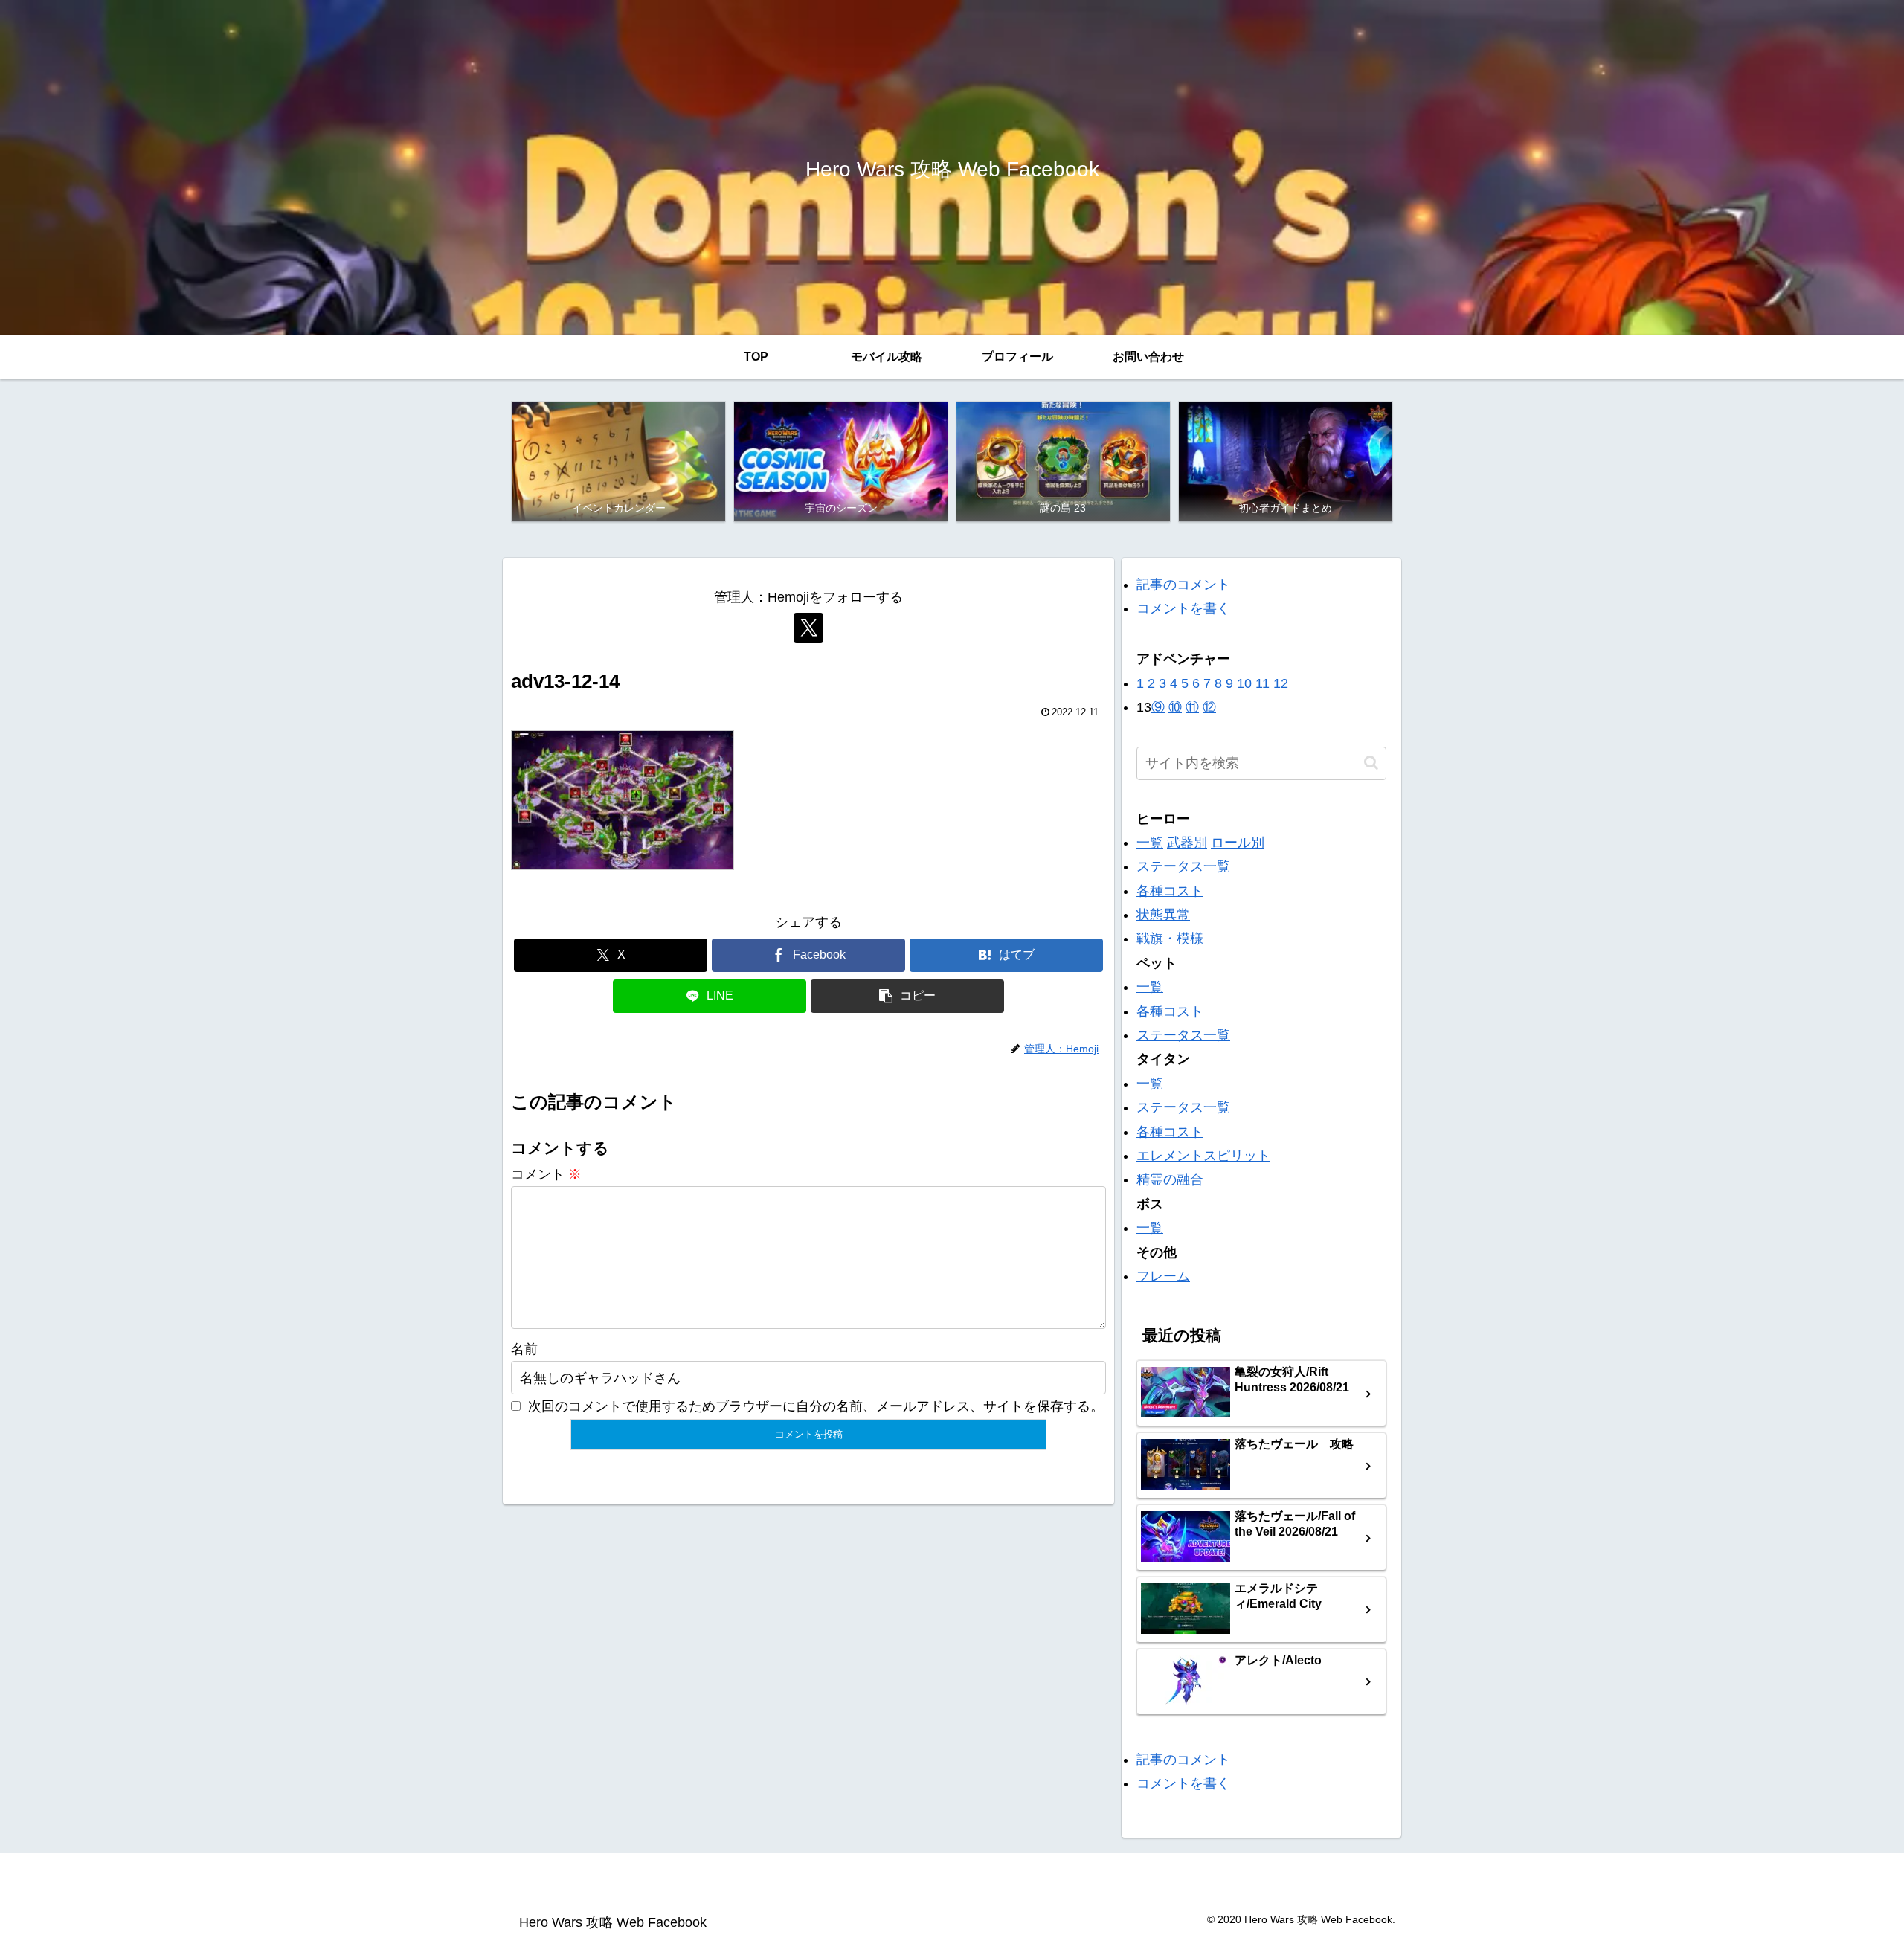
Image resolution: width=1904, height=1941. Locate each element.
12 (1281, 683)
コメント (546, 1174)
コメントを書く (1183, 608)
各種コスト (1170, 891)
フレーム (1163, 1276)
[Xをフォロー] (808, 628)
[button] (907, 996)
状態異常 (1163, 915)
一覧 (1150, 843)
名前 (524, 1349)
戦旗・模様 (1170, 939)
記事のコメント (1183, 585)
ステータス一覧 (1183, 866)
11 (1263, 683)
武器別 (1187, 843)
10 (1244, 683)
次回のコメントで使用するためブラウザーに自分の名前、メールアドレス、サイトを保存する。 (816, 1406)
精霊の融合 (1170, 1179)
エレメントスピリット (1203, 1156)
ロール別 (1238, 843)
